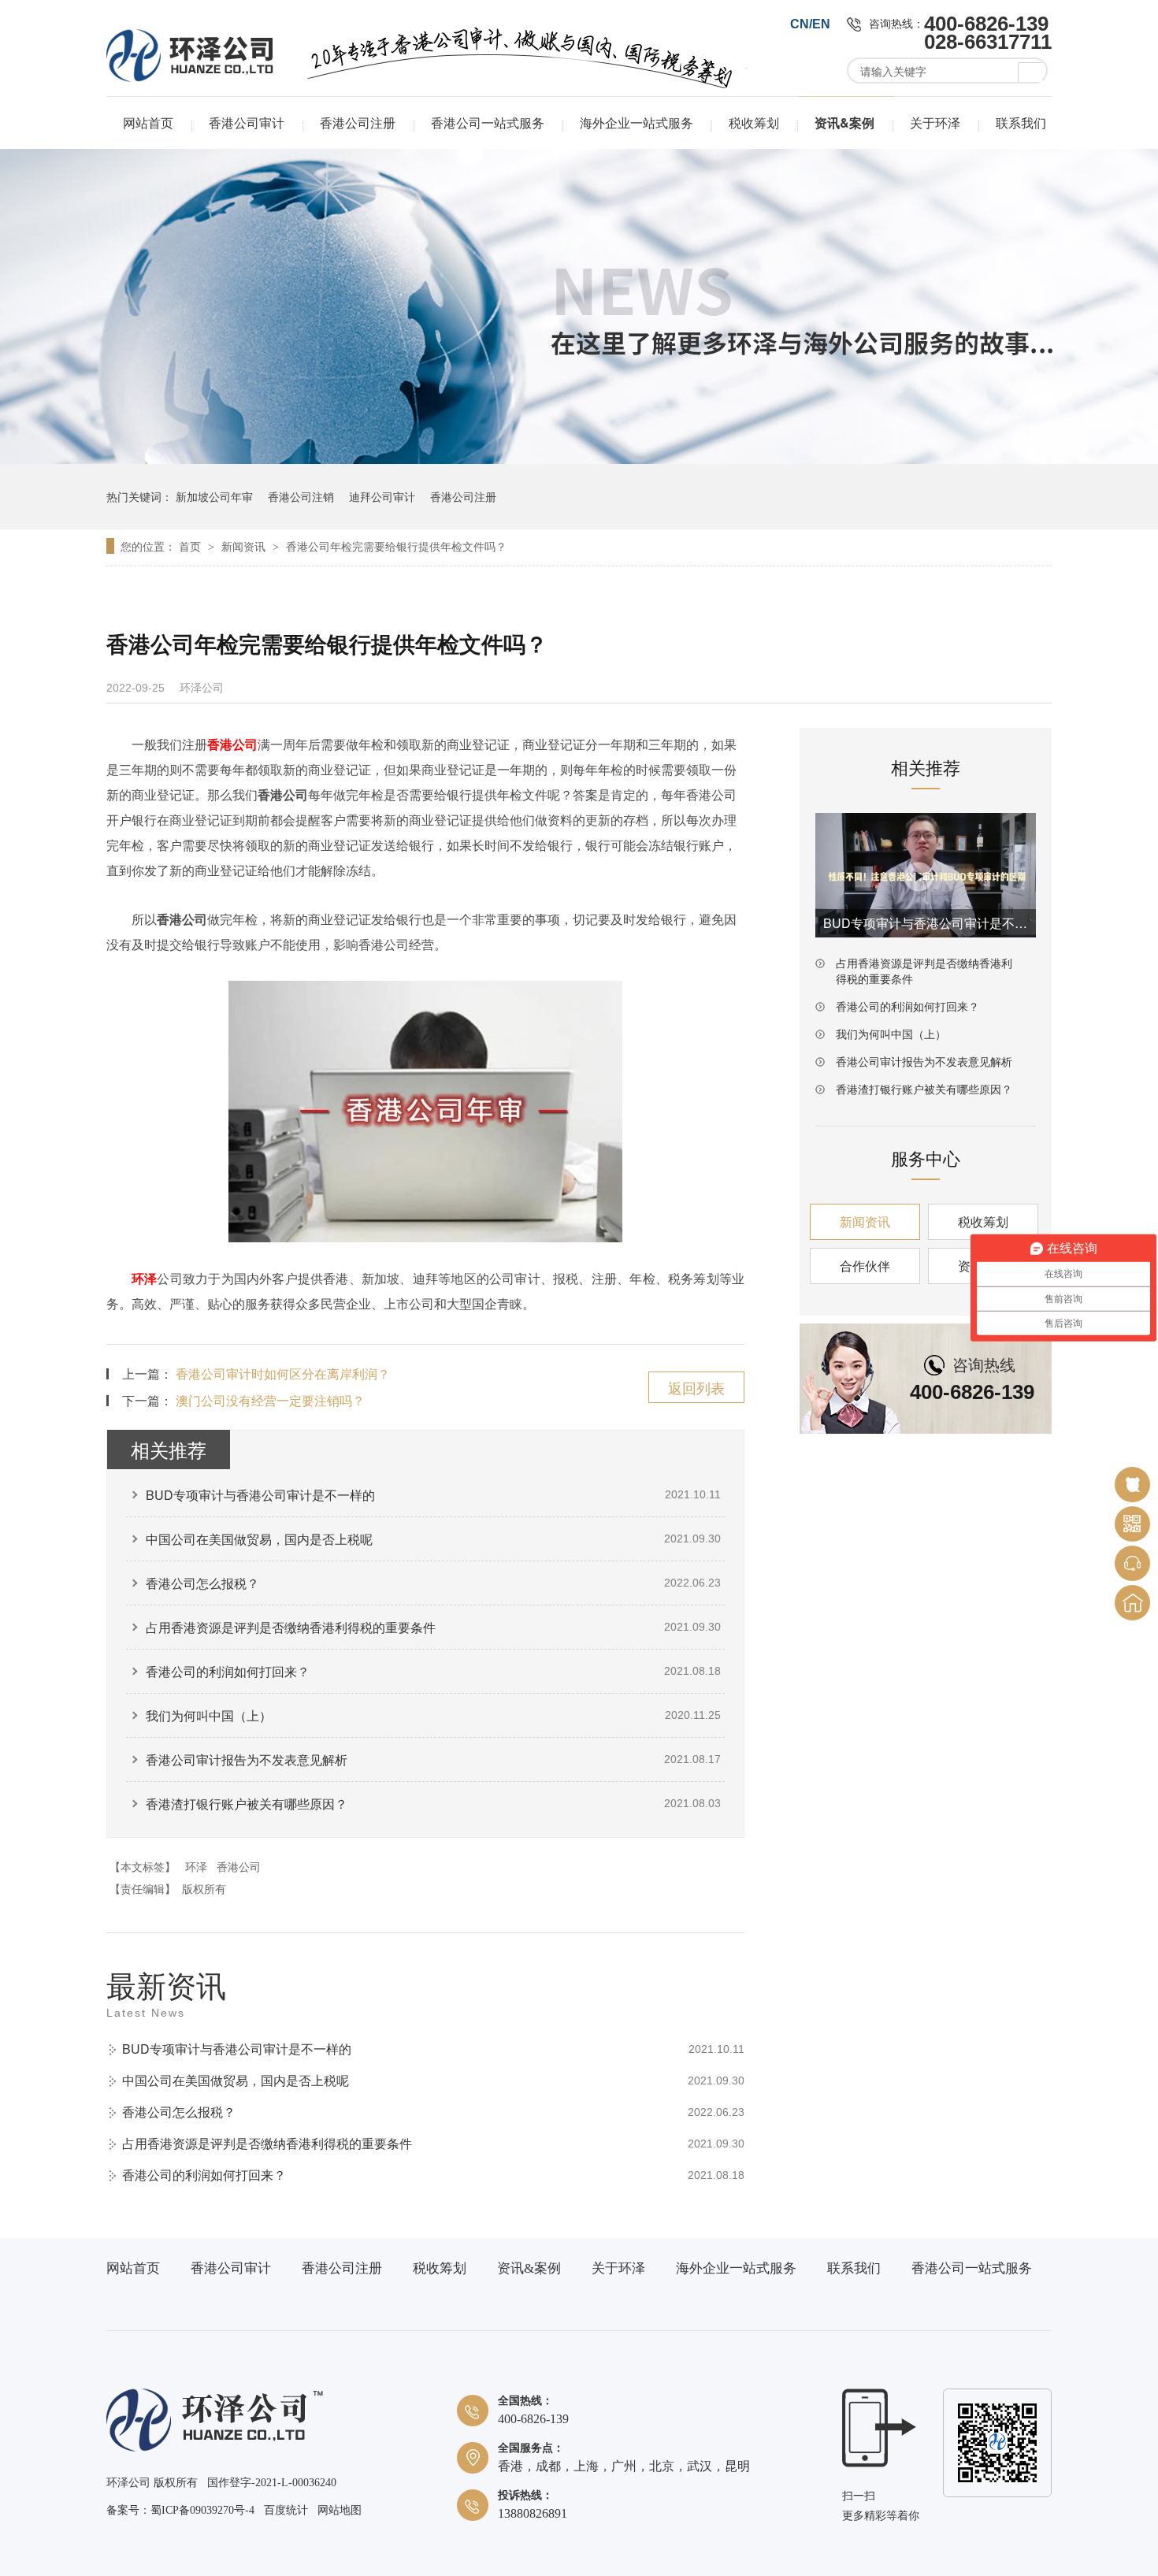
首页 (191, 546)
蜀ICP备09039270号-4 (202, 2510)
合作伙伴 (865, 1266)
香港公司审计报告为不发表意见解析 (247, 1759)
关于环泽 (935, 122)
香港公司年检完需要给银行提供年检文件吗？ (396, 546)
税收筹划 (754, 122)
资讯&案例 (844, 122)
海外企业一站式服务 (637, 122)
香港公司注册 (358, 122)
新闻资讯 (245, 546)
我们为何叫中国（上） (209, 1715)
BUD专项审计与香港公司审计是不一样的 (260, 1495)
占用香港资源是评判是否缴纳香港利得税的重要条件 (291, 1627)
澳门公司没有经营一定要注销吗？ (270, 1400)
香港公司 (239, 1866)
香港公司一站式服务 (488, 122)
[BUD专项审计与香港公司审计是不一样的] (926, 875)
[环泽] (215, 2448)
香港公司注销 (301, 496)
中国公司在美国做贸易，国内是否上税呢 (259, 1539)
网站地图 (340, 2510)
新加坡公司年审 (214, 496)
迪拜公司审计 (382, 496)
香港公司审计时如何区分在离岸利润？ (283, 1373)
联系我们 (1021, 122)
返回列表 (696, 1387)
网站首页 (148, 122)
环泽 (144, 1278)
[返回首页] (1132, 1603)
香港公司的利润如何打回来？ (228, 1671)
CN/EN (810, 24)
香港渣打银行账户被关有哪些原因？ (247, 1804)
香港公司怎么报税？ (202, 1583)
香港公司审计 (247, 122)
